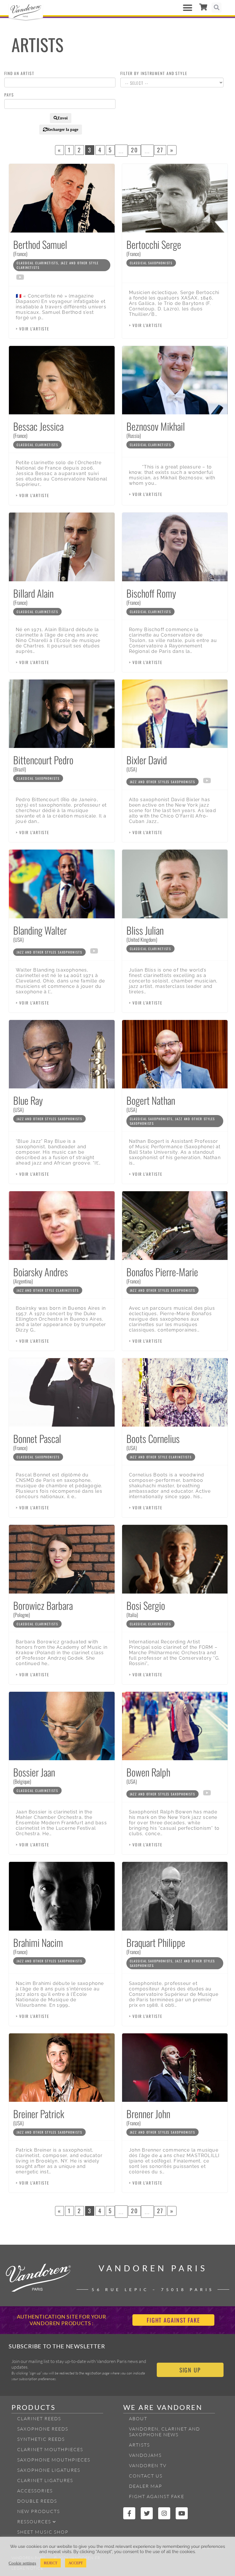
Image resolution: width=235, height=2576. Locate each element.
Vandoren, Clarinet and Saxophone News (164, 2432)
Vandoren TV (148, 2465)
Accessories (35, 2491)
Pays (9, 95)
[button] (188, 8)
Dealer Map (146, 2486)
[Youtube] (182, 2513)
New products (39, 2511)
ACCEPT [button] (76, 2563)
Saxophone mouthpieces (54, 2460)
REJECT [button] (51, 2563)
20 (134, 150)
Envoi (63, 118)
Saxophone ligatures (49, 2470)
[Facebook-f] (129, 2513)
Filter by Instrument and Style (154, 73)
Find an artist (19, 73)
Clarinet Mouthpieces (50, 2449)
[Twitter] (147, 2513)
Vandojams (145, 2455)
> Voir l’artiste (33, 329)
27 (160, 150)
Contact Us (146, 2476)
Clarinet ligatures (45, 2480)
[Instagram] (164, 2513)
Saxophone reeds (43, 2429)
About (138, 2419)
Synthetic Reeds (41, 2439)
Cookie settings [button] (22, 2563)
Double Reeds (37, 2501)
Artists (139, 2445)
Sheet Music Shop (43, 2532)
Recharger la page (63, 129)
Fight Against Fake (157, 2496)
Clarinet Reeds (39, 2419)
